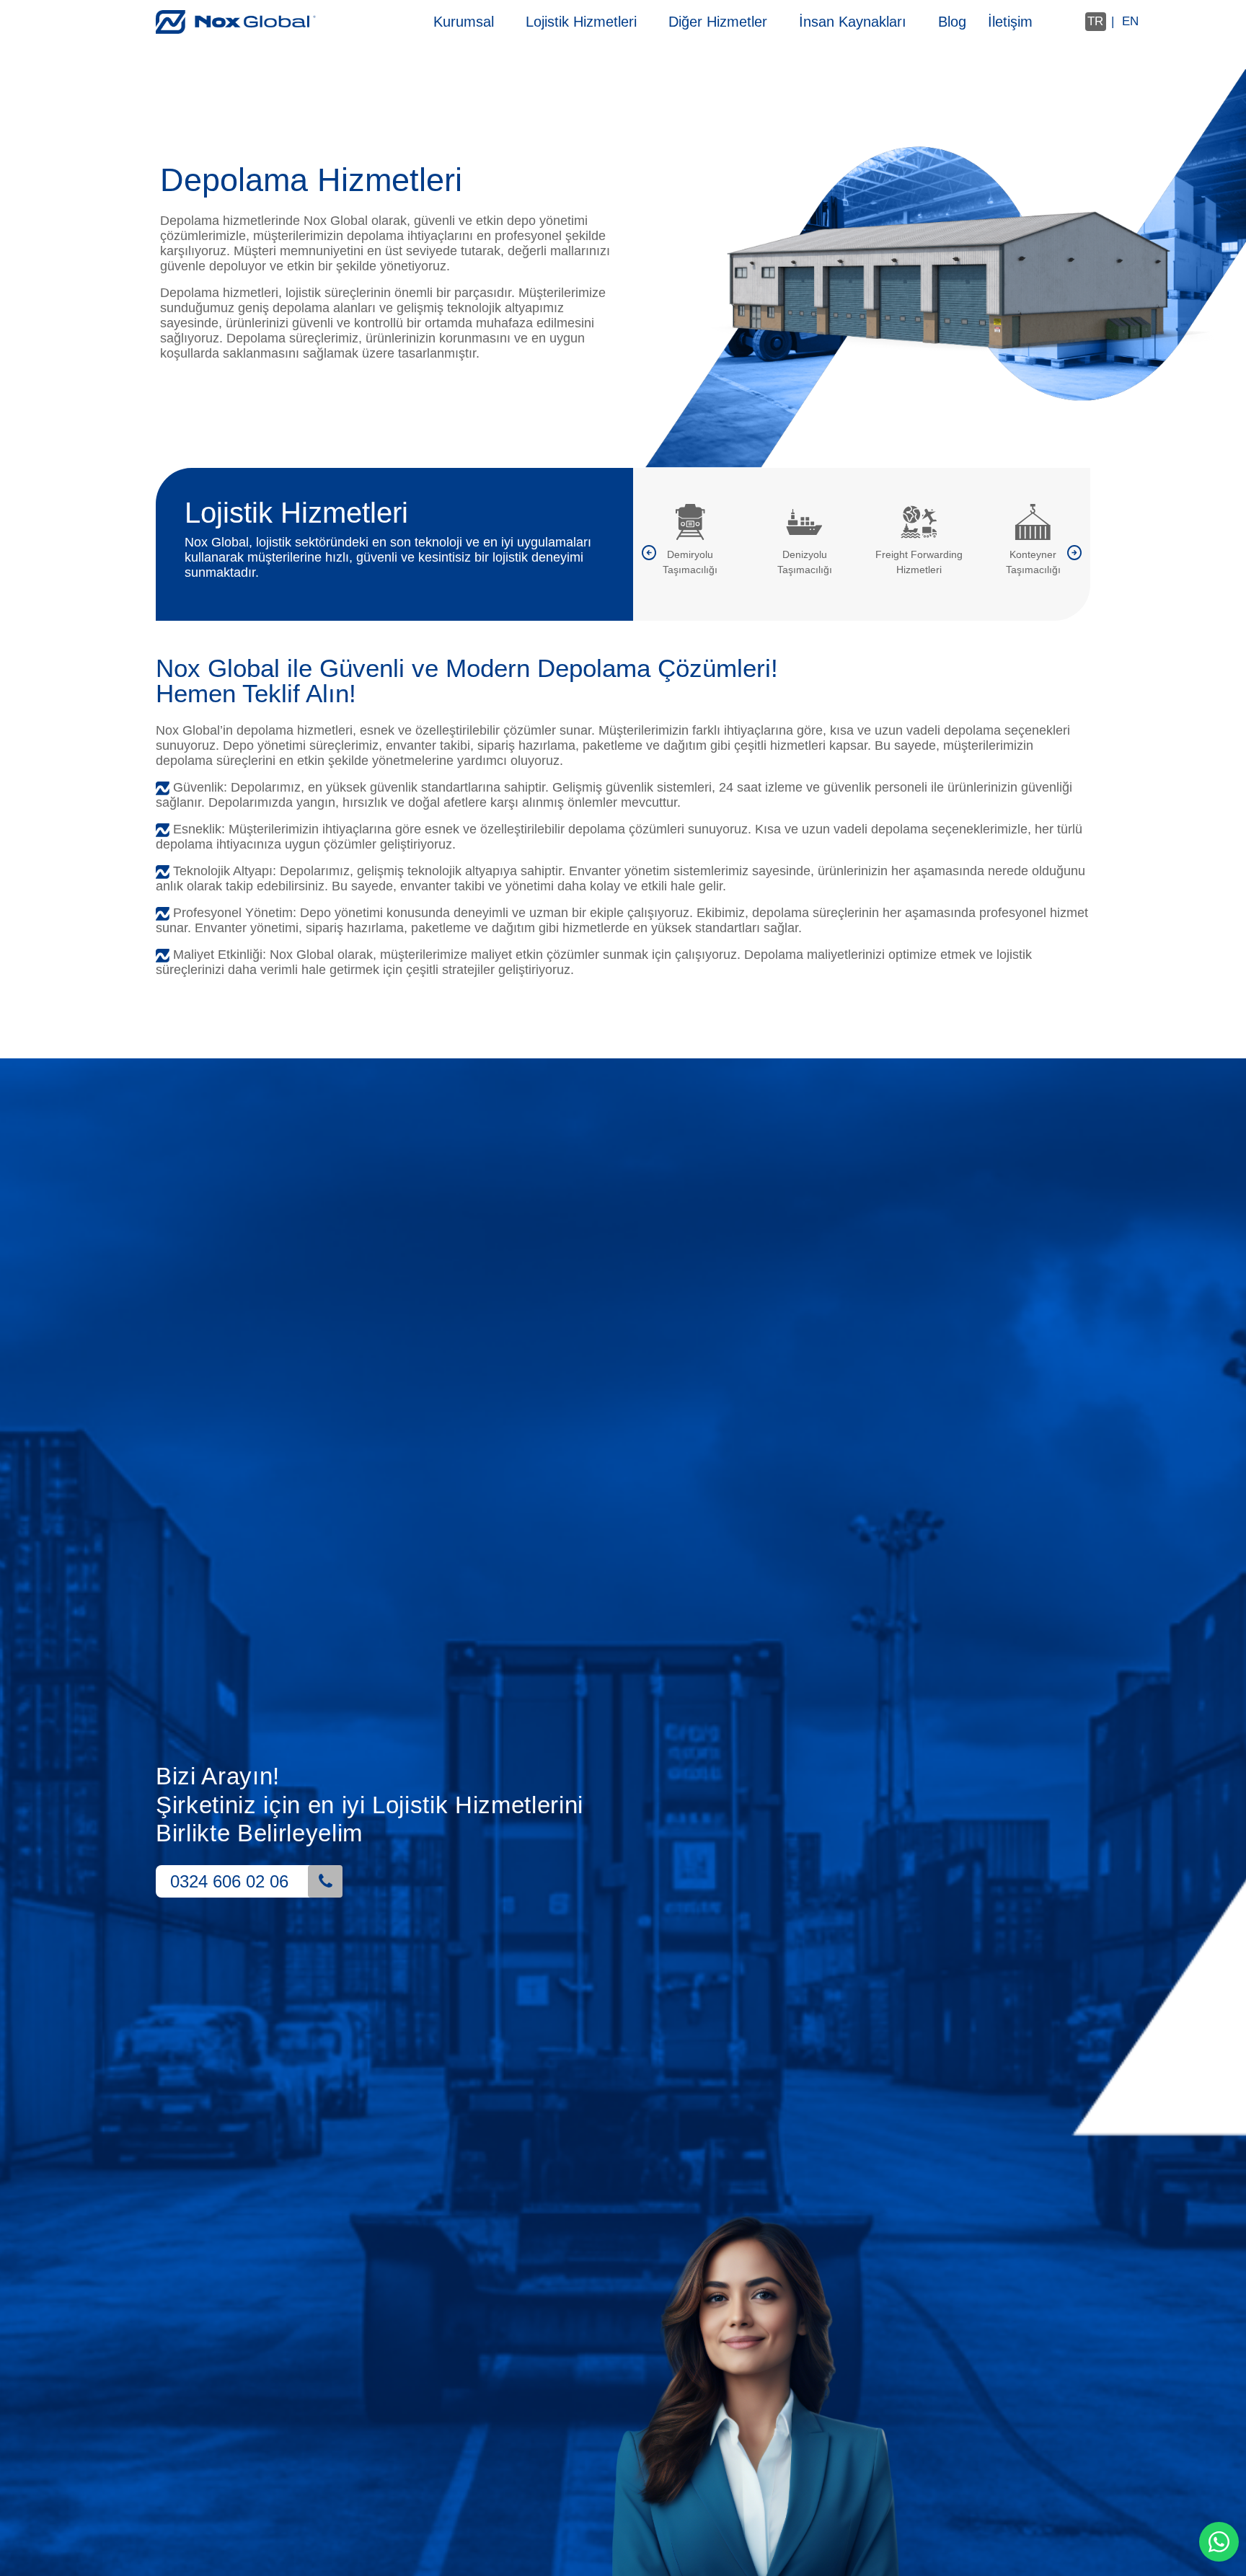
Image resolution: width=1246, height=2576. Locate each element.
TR (1095, 21)
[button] (649, 556)
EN (1130, 21)
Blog (952, 22)
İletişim (1010, 22)
